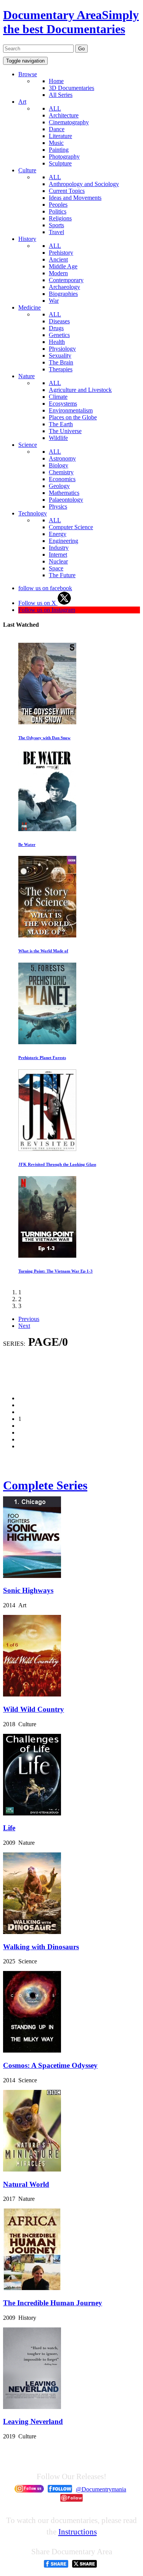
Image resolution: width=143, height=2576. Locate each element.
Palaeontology (66, 500)
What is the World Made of (43, 951)
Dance (57, 129)
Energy (58, 534)
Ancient (58, 259)
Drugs (56, 328)
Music (56, 143)
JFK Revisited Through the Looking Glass (57, 1164)
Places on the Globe (73, 417)
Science (28, 445)
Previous (29, 1319)
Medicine (30, 307)
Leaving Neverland (33, 2421)
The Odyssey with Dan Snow (44, 738)
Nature (27, 376)
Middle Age (63, 266)
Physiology (62, 349)
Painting (59, 150)
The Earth (61, 424)
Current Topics (67, 191)
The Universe (65, 431)
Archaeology (64, 287)
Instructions (78, 2532)
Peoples (58, 205)
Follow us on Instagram (47, 610)
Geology (59, 486)
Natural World (26, 2184)
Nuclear (58, 561)
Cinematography (69, 122)
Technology (33, 513)
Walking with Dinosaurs (41, 1947)
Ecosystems (63, 404)
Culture (27, 170)
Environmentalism (71, 410)
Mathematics (64, 493)
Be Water (27, 844)
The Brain (61, 362)
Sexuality (60, 356)
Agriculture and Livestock (80, 390)
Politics (58, 211)
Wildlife (58, 438)
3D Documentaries (71, 88)
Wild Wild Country (34, 1709)
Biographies (63, 294)
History (27, 239)
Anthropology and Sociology (84, 184)
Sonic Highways (28, 1590)
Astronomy (62, 458)
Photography (64, 156)
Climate (58, 397)
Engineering (63, 541)
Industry (59, 548)
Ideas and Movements (75, 198)
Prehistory (61, 253)
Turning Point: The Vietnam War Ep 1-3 (55, 1271)
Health (57, 342)
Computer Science (71, 527)
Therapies (61, 369)
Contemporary (66, 280)
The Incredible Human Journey (53, 2303)
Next (24, 1326)
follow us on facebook (45, 588)
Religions (60, 218)
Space (56, 568)
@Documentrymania (101, 2489)
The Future (62, 575)
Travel (56, 232)
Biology (59, 465)
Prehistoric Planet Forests (42, 1058)
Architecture (64, 115)
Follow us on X (38, 603)
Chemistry (61, 472)
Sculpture (60, 163)
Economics (62, 479)
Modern (58, 273)
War (54, 301)
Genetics (59, 335)
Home (56, 81)
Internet (58, 555)
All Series (61, 95)
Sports (56, 225)
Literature (60, 136)
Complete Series (45, 1485)
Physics (58, 506)
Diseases (59, 321)
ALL (55, 108)
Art (22, 102)
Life (9, 1828)
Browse (28, 74)
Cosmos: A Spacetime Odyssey (50, 2065)
